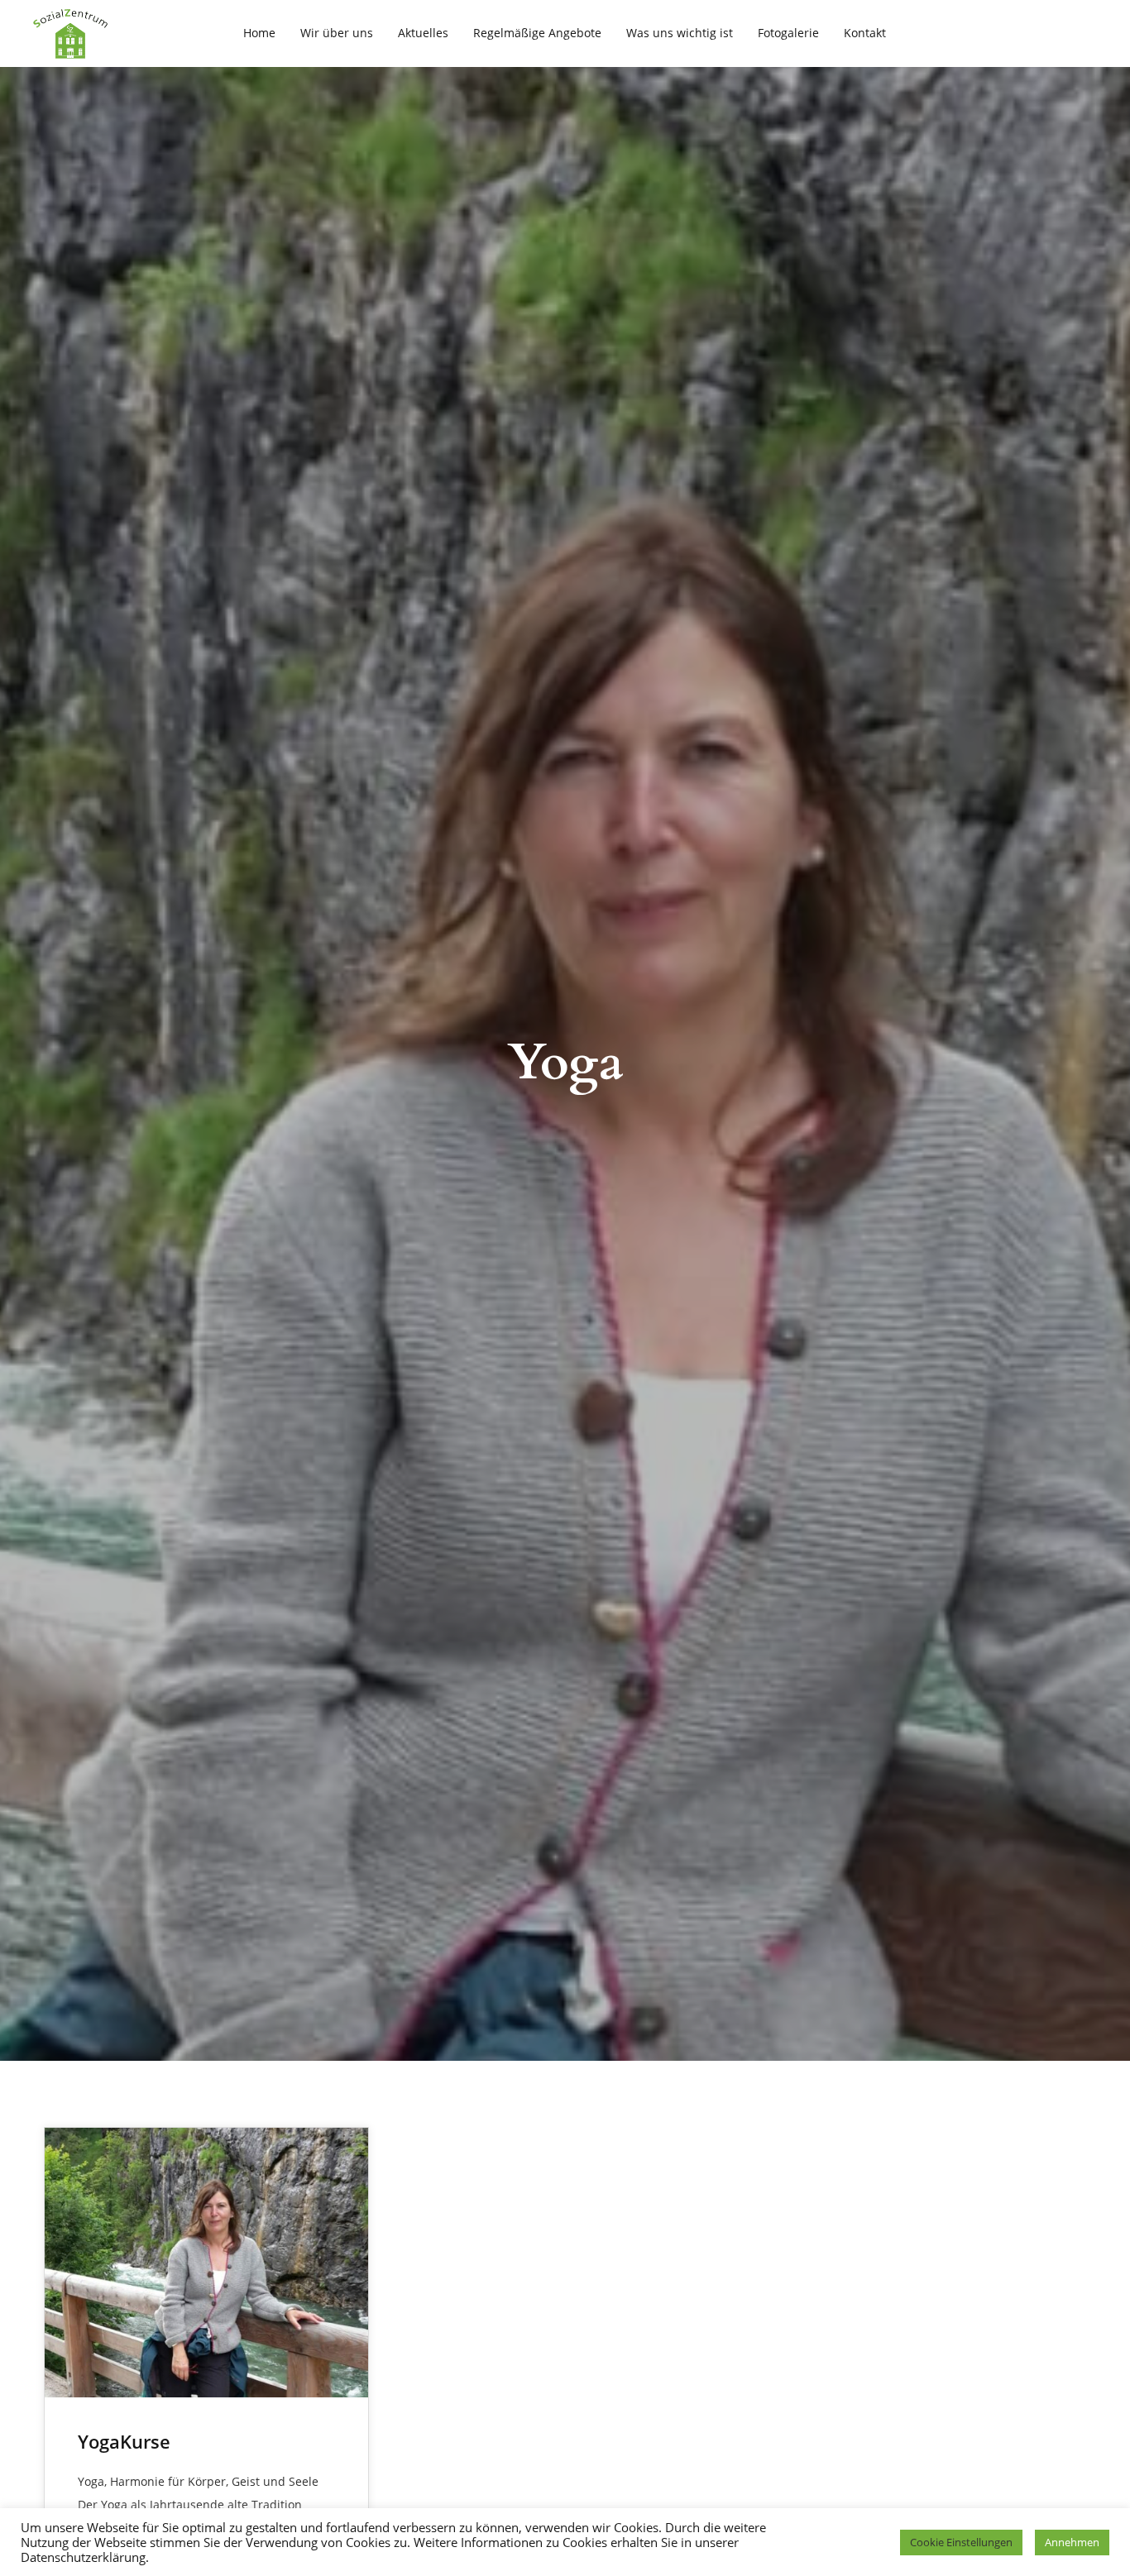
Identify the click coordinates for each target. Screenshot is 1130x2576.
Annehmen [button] (1072, 2542)
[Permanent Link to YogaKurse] (206, 2263)
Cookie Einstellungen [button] (961, 2542)
